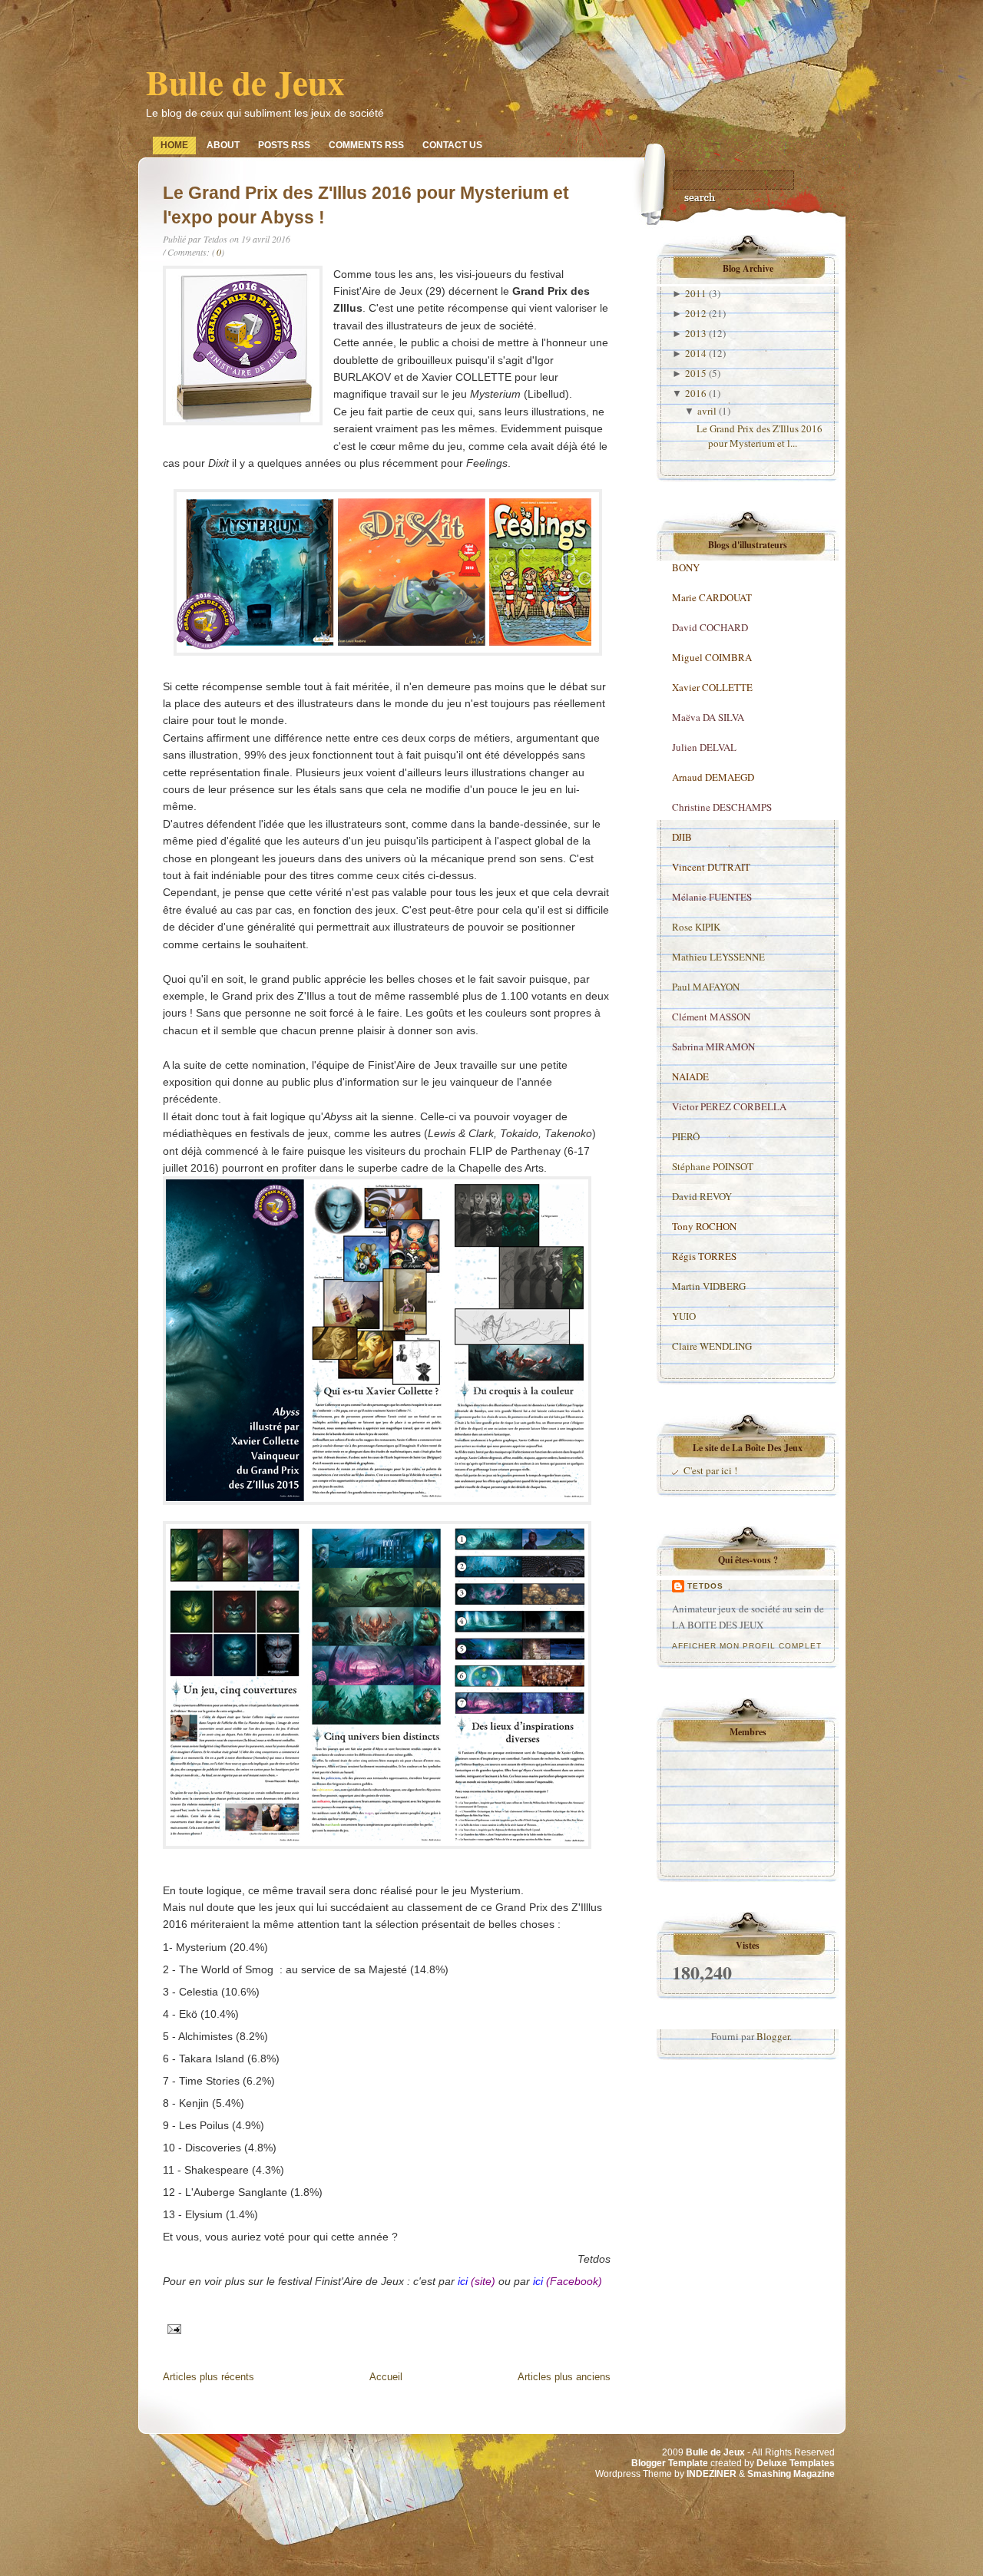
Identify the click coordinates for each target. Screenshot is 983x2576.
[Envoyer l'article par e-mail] (172, 2327)
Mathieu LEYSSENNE (718, 957)
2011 (696, 293)
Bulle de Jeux (245, 82)
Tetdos (705, 1586)
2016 (696, 393)
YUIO (684, 1316)
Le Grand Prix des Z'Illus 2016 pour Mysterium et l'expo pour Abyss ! (366, 205)
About (223, 145)
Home (174, 145)
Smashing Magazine (791, 2474)
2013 (696, 333)
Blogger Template (670, 2463)
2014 (696, 353)
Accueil (386, 2377)
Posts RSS (284, 145)
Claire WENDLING (712, 1346)
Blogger (773, 2036)
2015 (696, 373)
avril (707, 411)
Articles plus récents (209, 2377)
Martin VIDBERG (709, 1286)
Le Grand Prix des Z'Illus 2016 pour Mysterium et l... (760, 436)
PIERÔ (686, 1136)
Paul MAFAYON (706, 987)
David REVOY (702, 1196)
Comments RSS (366, 145)
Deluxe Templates (796, 2463)
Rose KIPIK (696, 927)
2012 (696, 313)
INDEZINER (712, 2474)
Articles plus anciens (564, 2377)
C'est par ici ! (710, 1470)
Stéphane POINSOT (713, 1166)
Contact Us (452, 145)
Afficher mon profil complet (747, 1646)
